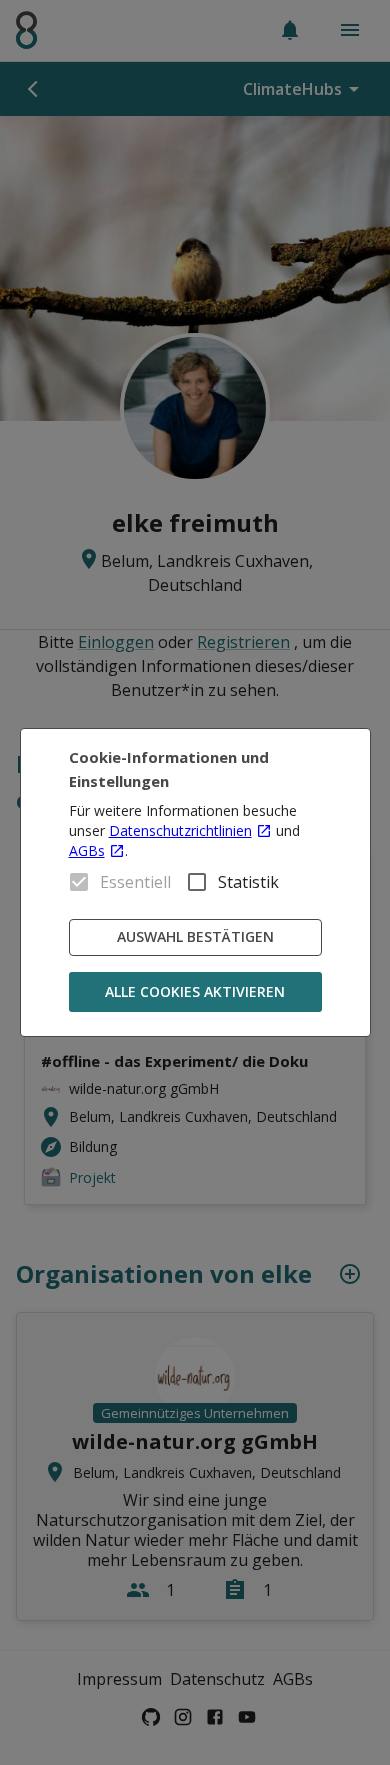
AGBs (87, 850)
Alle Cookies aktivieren (195, 991)
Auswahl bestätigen (195, 936)
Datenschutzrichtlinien (180, 830)
